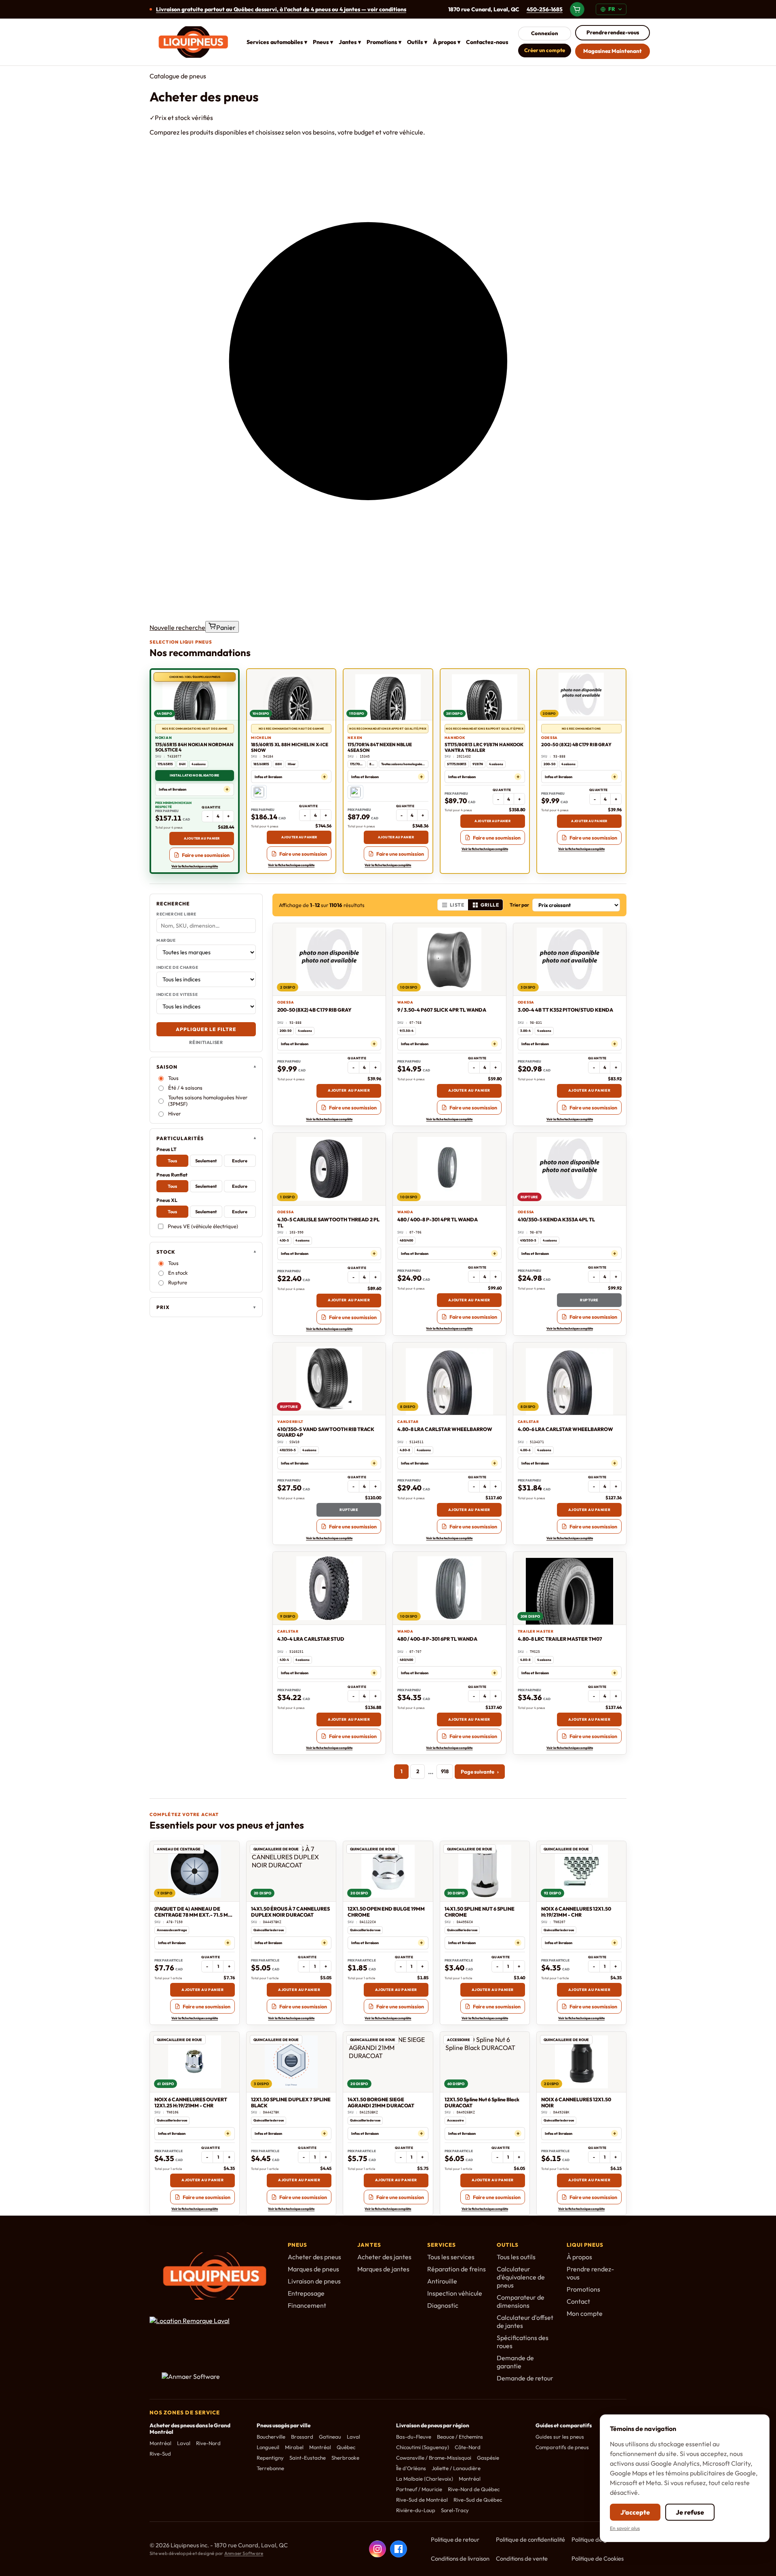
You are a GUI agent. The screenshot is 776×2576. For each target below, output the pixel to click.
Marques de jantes (383, 2269)
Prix (163, 1307)
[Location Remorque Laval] (204, 2336)
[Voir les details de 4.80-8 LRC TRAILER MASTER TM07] (570, 1588)
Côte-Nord (468, 2447)
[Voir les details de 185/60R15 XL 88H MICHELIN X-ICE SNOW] (291, 695)
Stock (166, 1252)
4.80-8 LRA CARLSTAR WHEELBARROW (445, 1429)
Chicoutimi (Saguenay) (423, 2447)
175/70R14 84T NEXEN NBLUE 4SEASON (380, 747)
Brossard (302, 2437)
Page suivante (480, 1772)
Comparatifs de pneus (562, 2447)
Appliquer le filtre (206, 1029)
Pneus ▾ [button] (323, 42)
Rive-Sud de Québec (478, 2500)
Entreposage (306, 2293)
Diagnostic (443, 2305)
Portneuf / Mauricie (419, 2489)
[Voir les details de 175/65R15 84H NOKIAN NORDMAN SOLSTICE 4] (195, 695)
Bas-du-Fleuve (414, 2437)
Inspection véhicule (455, 2293)
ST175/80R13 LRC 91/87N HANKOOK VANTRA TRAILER (484, 747)
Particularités (180, 1138)
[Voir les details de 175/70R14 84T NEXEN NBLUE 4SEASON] (388, 695)
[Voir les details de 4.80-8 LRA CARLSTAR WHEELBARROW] (449, 1379)
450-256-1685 (545, 9)
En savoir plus (625, 2528)
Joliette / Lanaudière (456, 2468)
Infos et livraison (173, 789)
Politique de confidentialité (530, 2539)
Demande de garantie (515, 2362)
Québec (346, 2447)
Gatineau (330, 2437)
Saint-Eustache (308, 2458)
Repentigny (270, 2458)
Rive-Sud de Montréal (422, 2500)
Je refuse (690, 2512)
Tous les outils (516, 2257)
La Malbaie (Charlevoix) (425, 2479)
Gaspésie (488, 2458)
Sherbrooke (345, 2458)
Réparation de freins (457, 2269)
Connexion (545, 33)
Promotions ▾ (384, 42)
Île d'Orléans (411, 2468)
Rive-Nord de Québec (474, 2489)
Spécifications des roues (523, 2342)
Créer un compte (545, 50)
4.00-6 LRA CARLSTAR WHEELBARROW (565, 1429)
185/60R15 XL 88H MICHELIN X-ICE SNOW (290, 747)
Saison (167, 1067)
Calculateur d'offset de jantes (525, 2321)
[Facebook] (399, 2549)
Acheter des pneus (314, 2257)
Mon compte (585, 2313)
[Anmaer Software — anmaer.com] (204, 2380)
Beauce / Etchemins (460, 2437)
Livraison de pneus (314, 2281)
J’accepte (635, 2512)
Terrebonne (270, 2468)
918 (445, 1771)
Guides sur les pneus (560, 2437)
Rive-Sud (160, 2454)
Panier (226, 627)
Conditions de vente (522, 2558)
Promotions (583, 2289)
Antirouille (442, 2281)
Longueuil (268, 2447)
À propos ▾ (447, 42)
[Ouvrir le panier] (577, 9)
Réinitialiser (206, 1042)
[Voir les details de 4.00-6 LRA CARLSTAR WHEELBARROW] (570, 1379)
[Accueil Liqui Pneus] (193, 42)
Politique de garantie (599, 2539)
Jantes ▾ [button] (350, 42)
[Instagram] (377, 2549)
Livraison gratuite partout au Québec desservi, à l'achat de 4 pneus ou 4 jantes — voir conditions (281, 9)
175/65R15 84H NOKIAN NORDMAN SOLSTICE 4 (194, 747)
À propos (579, 2257)
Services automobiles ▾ (277, 42)
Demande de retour (525, 2378)
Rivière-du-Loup (416, 2510)
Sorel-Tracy (455, 2510)
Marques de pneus (313, 2269)
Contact (578, 2301)
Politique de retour (455, 2539)
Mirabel (294, 2447)
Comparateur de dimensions (521, 2301)
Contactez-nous (487, 42)
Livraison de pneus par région (433, 2425)
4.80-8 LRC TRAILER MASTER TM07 (560, 1639)
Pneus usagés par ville (284, 2425)
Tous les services (451, 2257)
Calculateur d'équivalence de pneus (521, 2277)
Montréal (160, 2443)
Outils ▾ (417, 42)
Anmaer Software (244, 2553)
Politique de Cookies (598, 2558)
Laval (184, 2443)
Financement (307, 2305)
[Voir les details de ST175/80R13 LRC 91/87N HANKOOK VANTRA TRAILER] (485, 695)
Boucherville (271, 2437)
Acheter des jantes (384, 2257)
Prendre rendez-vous (613, 32)
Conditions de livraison (460, 2558)
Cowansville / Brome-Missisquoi (434, 2458)
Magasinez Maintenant (613, 51)
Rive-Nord (208, 2443)
